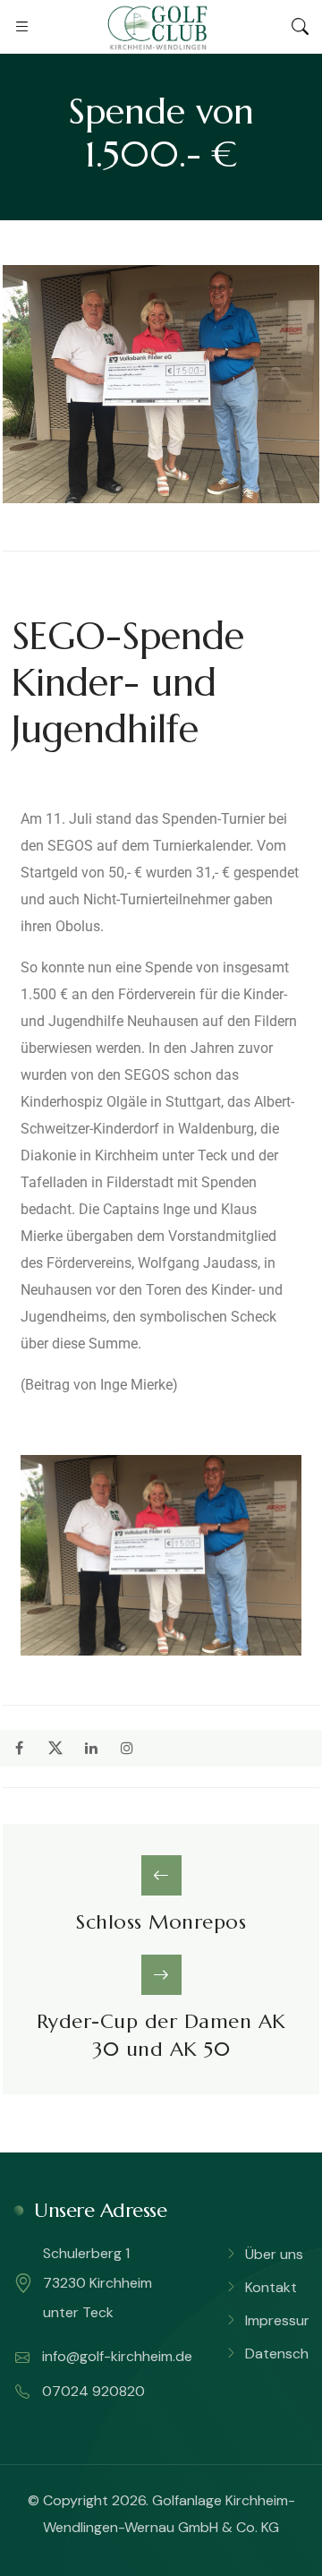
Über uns (274, 2254)
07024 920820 (92, 2391)
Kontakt (271, 2287)
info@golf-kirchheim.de (115, 2356)
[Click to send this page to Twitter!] (55, 1748)
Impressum (280, 2320)
